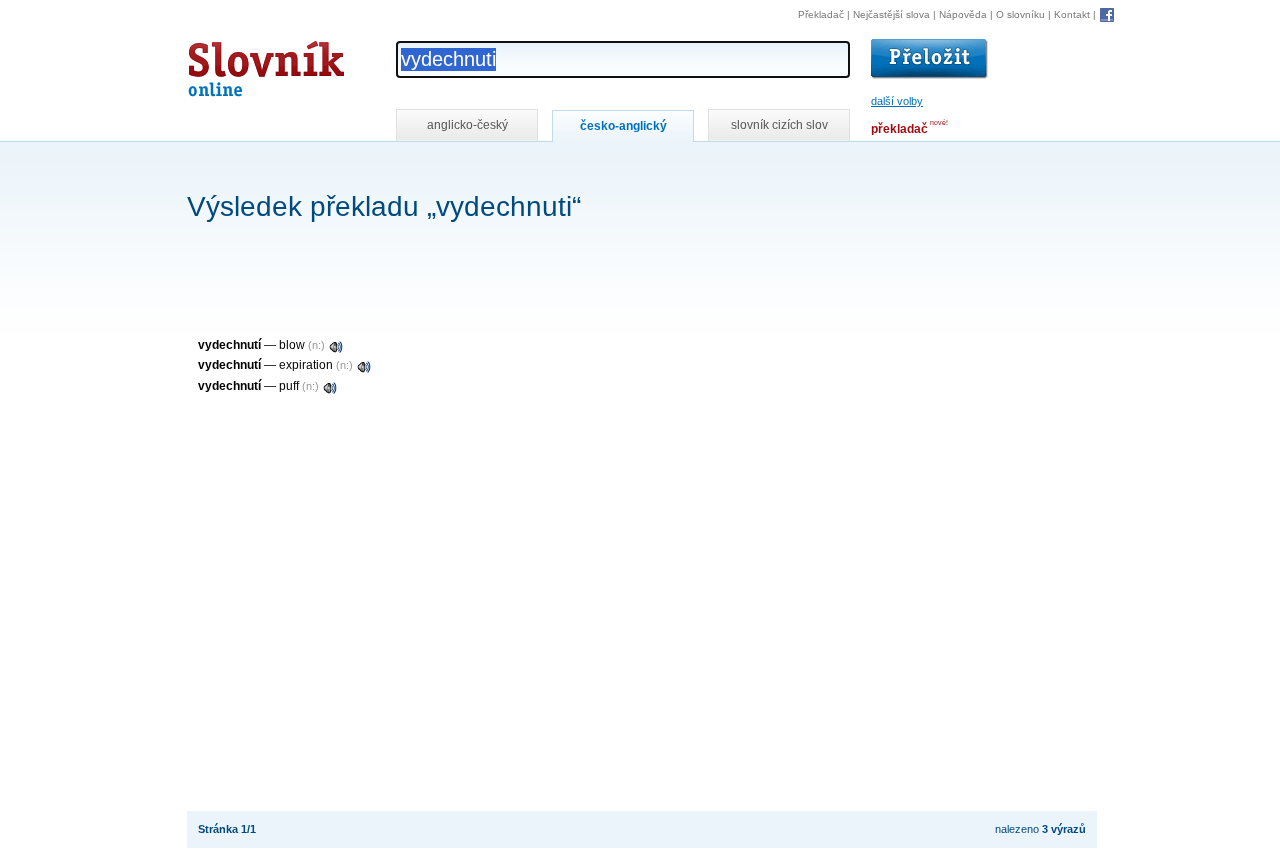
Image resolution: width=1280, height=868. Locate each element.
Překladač (821, 14)
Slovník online (230, 63)
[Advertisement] (551, 168)
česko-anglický (623, 126)
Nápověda (963, 14)
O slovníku (1020, 14)
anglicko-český (467, 125)
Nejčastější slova (891, 14)
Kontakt (1072, 14)
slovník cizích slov (779, 125)
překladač (899, 129)
